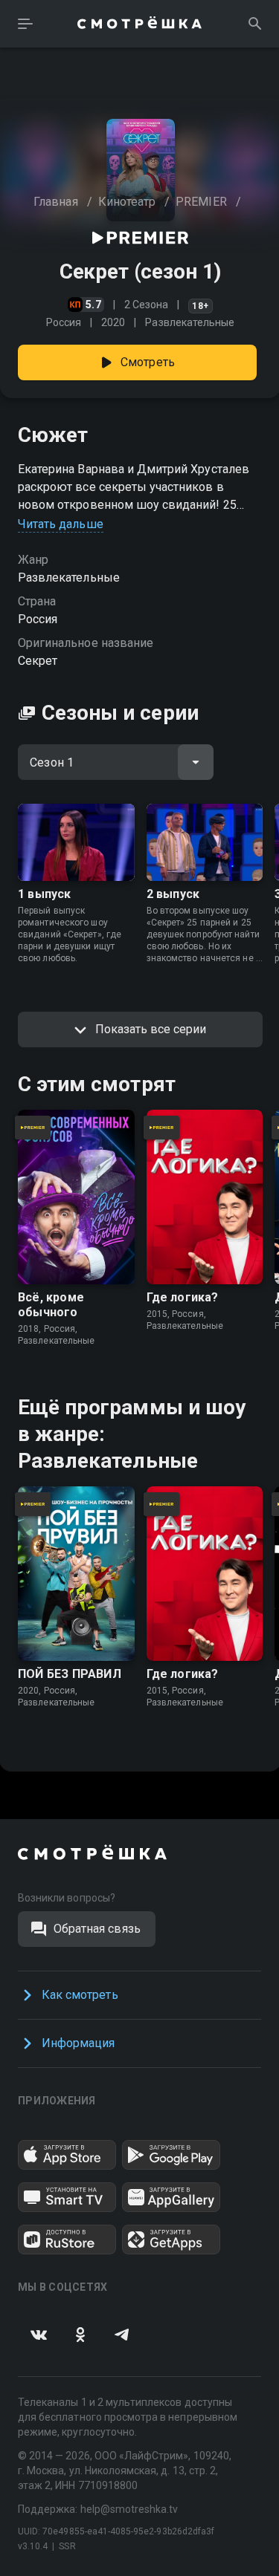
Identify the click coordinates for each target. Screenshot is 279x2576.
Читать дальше (61, 524)
